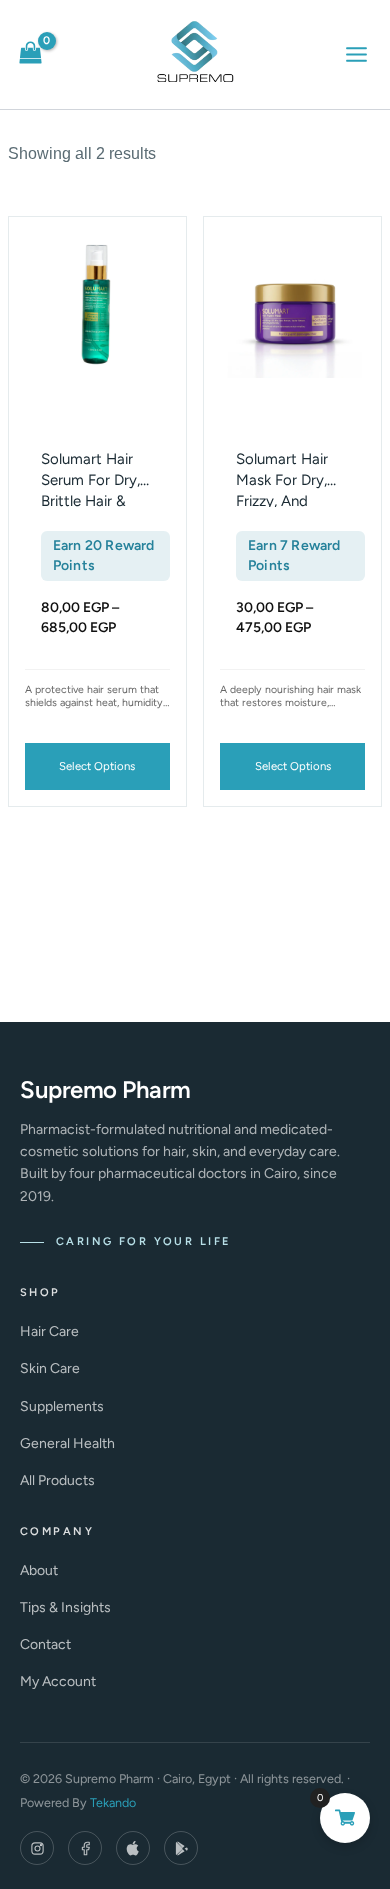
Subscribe (195, 1142)
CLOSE (348, 692)
